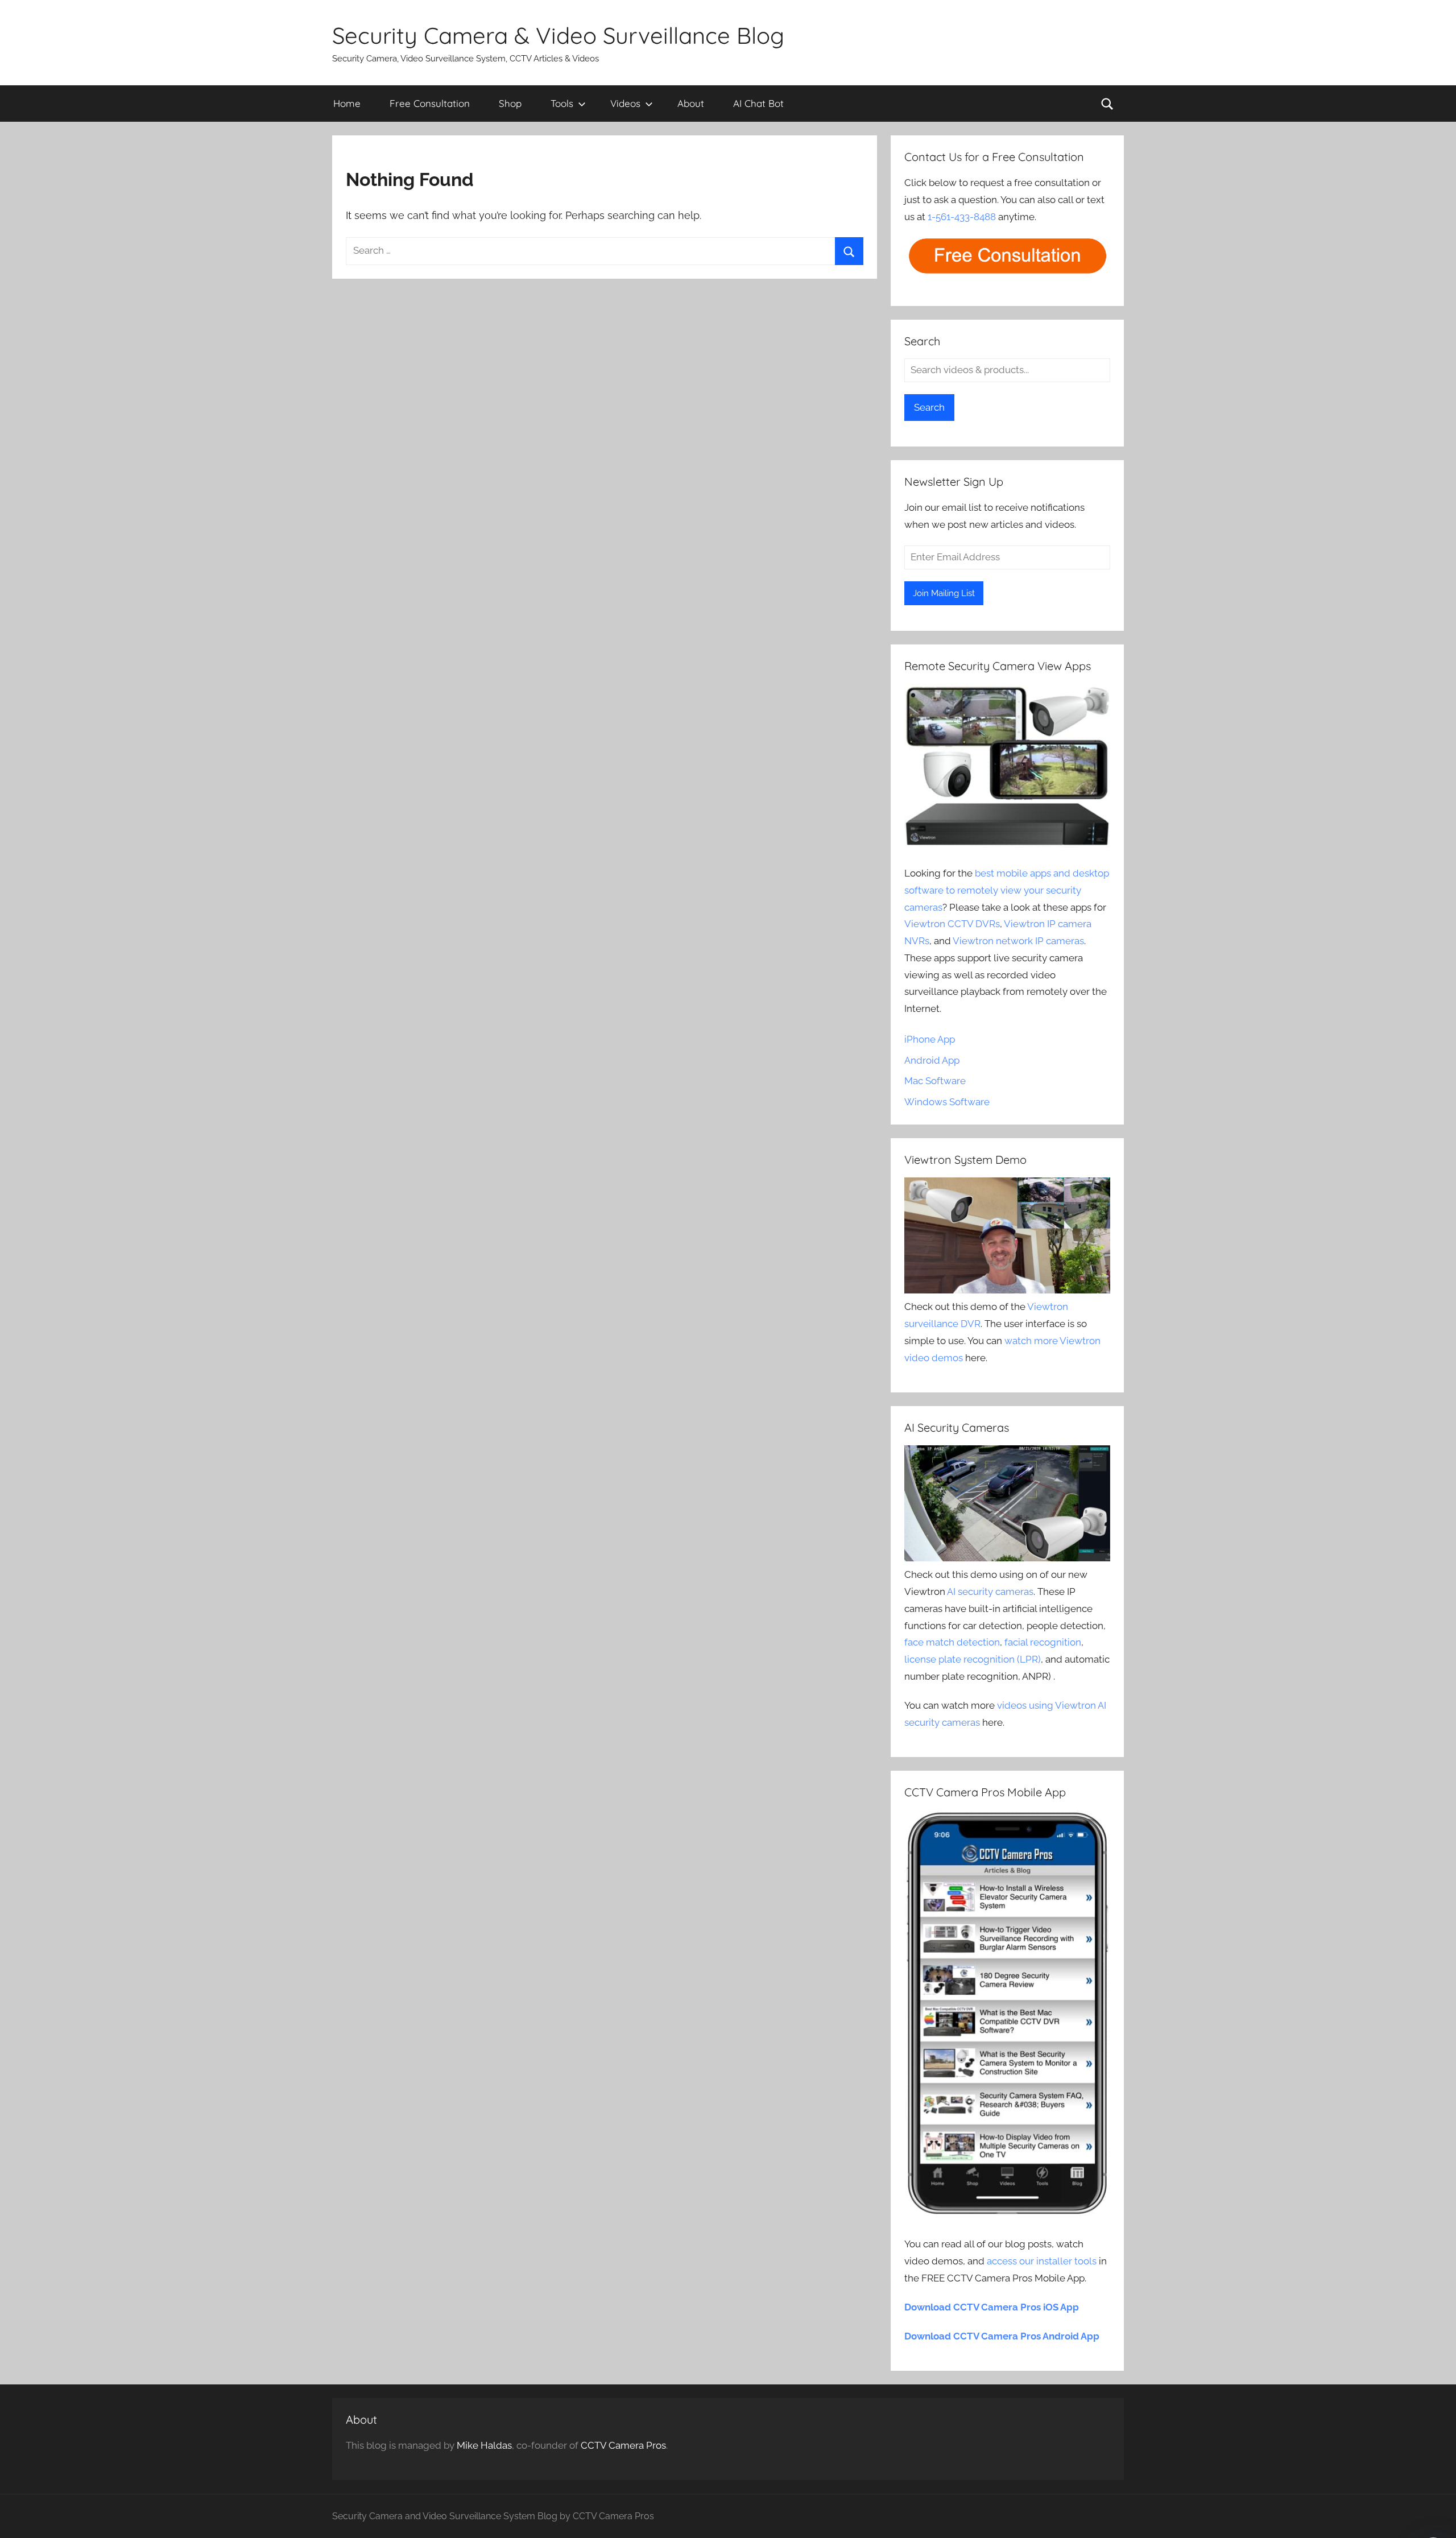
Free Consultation (430, 103)
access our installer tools (1042, 2261)
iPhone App (930, 1039)
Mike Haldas (484, 2445)
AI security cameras (990, 1592)
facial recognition (1043, 1642)
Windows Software (947, 1102)
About (691, 103)
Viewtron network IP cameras (1018, 941)
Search (929, 407)
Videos (625, 103)
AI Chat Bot (758, 103)
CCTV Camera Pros (623, 2445)
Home (347, 103)
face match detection (952, 1642)
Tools (562, 103)
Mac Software (935, 1081)
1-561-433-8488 (962, 217)
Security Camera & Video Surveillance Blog (558, 35)
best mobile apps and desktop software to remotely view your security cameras (1007, 890)
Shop (510, 103)
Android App (932, 1060)
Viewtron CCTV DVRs (952, 924)
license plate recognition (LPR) (973, 1659)
